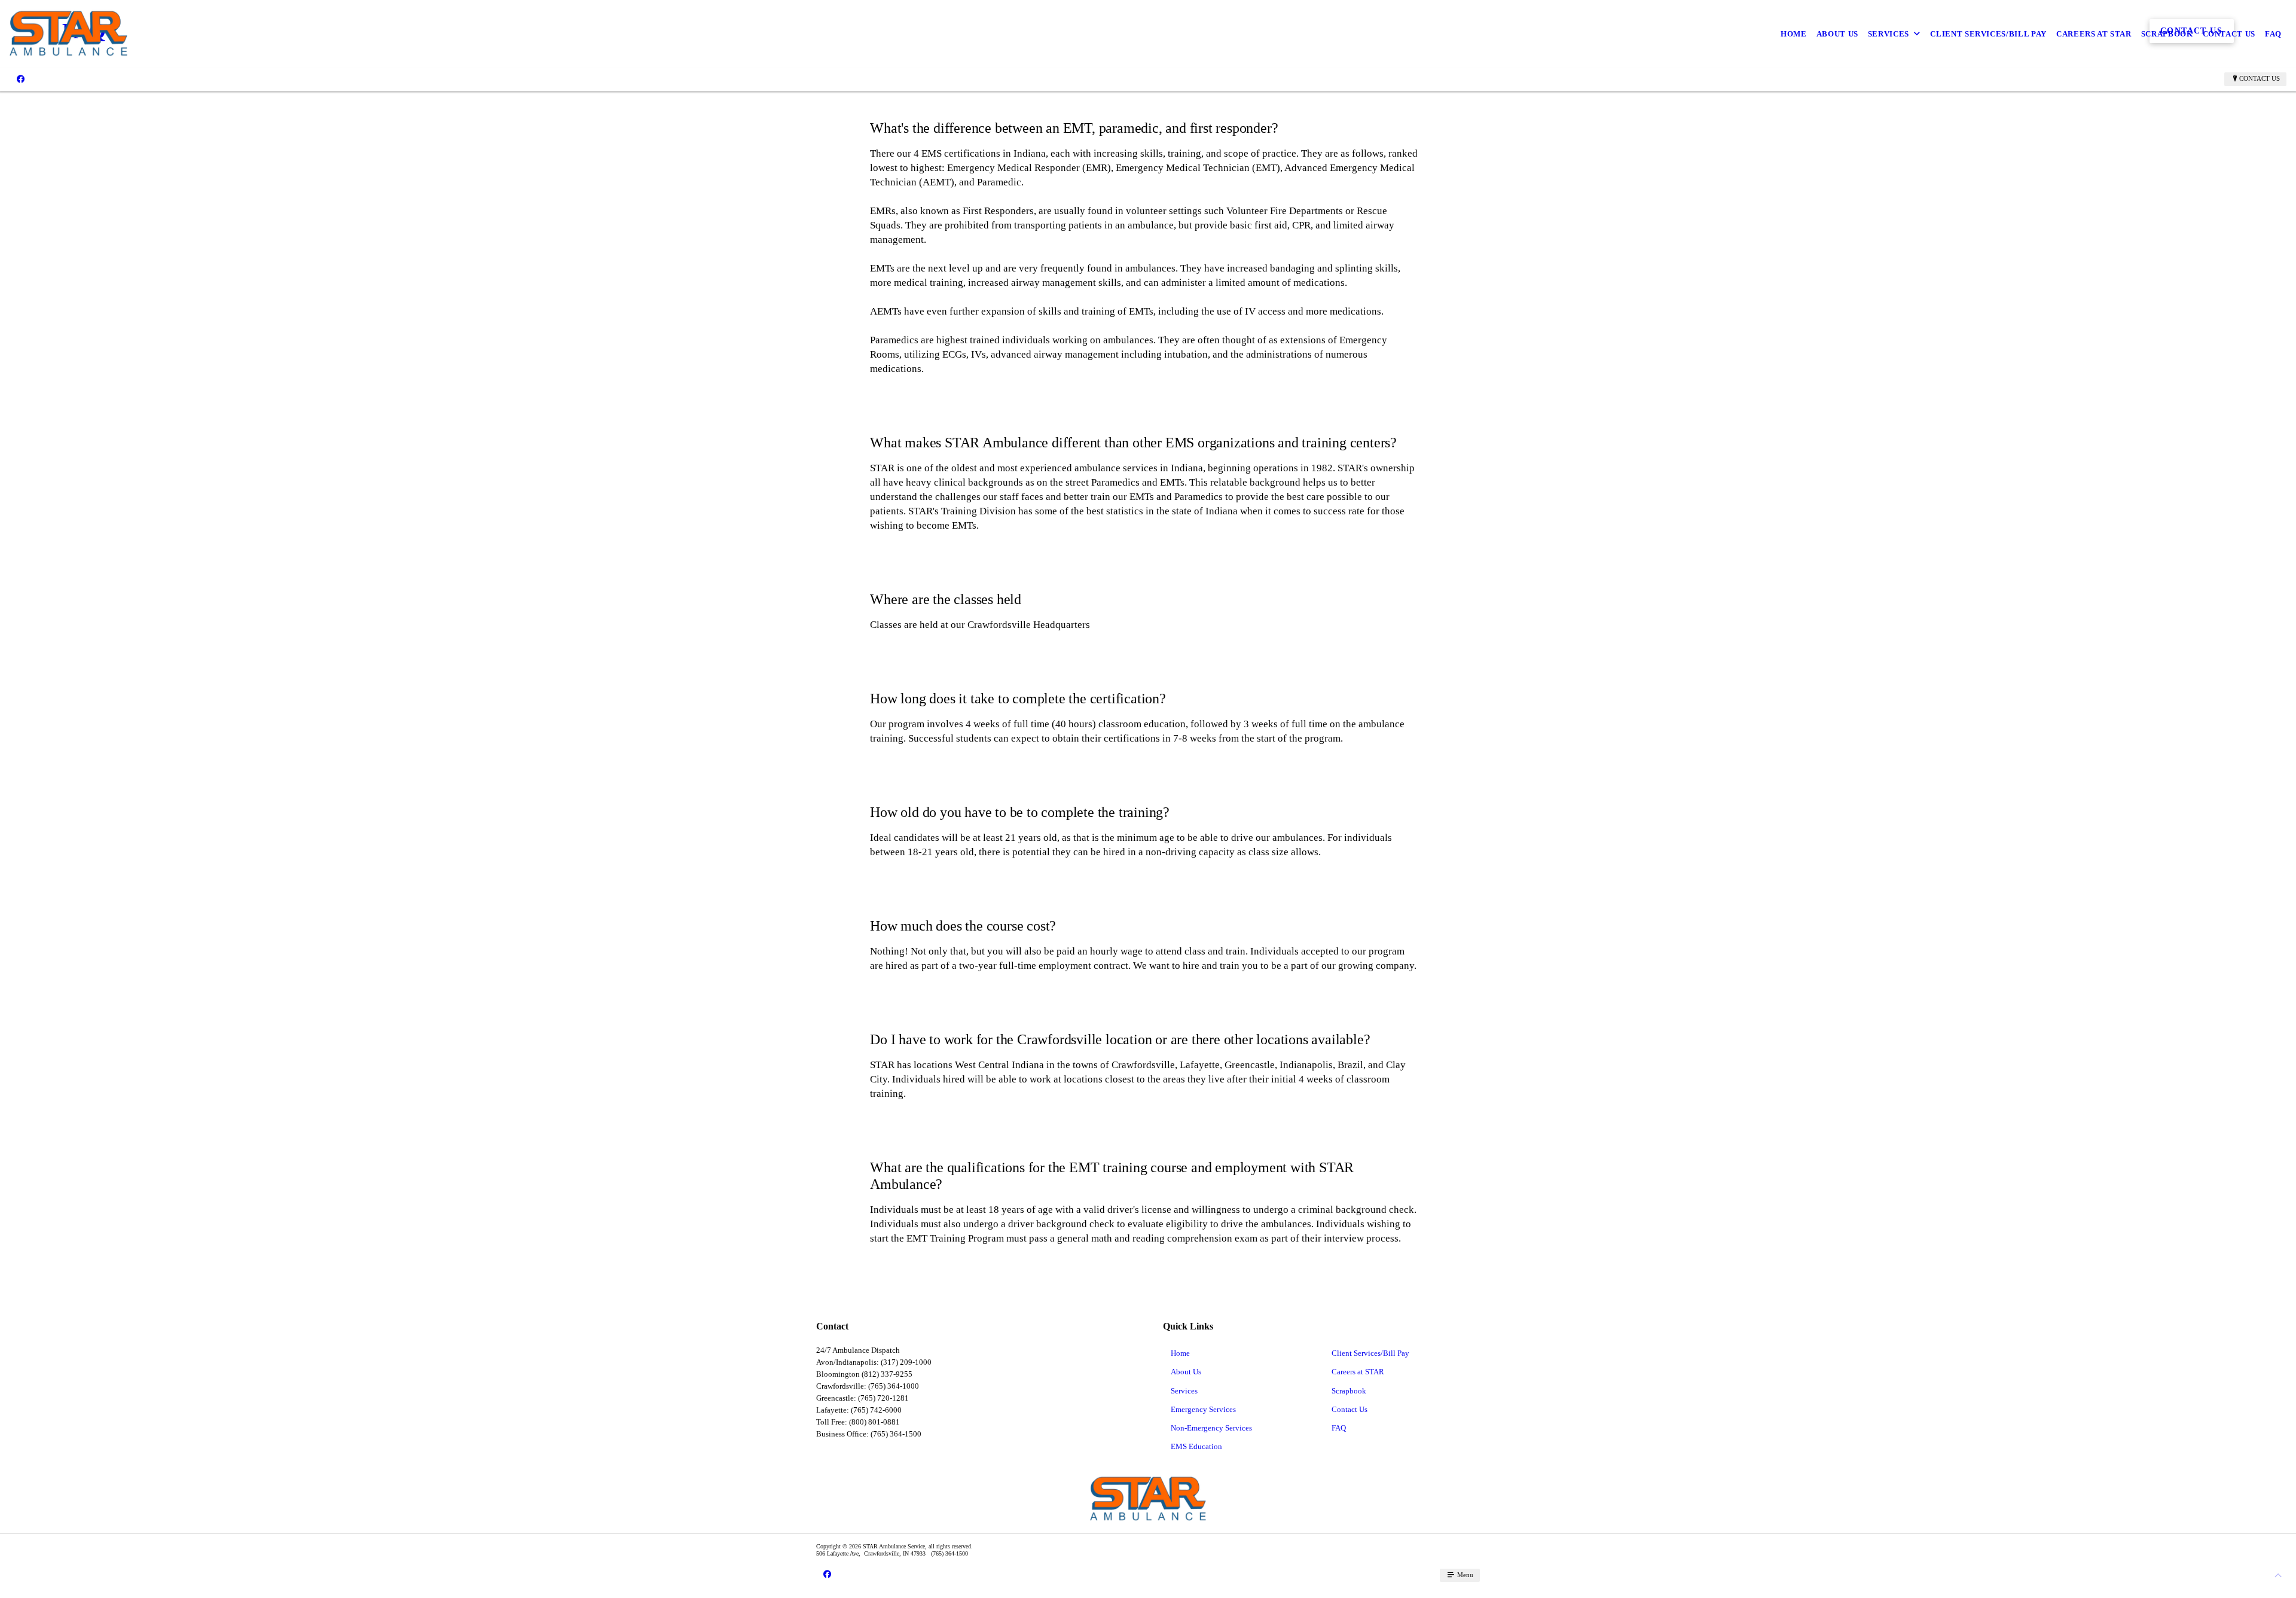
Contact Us (2229, 34)
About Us (1837, 34)
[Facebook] (21, 79)
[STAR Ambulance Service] (68, 34)
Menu (1464, 1575)
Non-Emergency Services (1211, 1428)
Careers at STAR (2094, 34)
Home (1794, 34)
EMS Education (1196, 1446)
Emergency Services (1203, 1409)
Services (1889, 34)
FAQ (2273, 34)
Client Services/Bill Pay (1988, 34)
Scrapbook (2167, 34)
